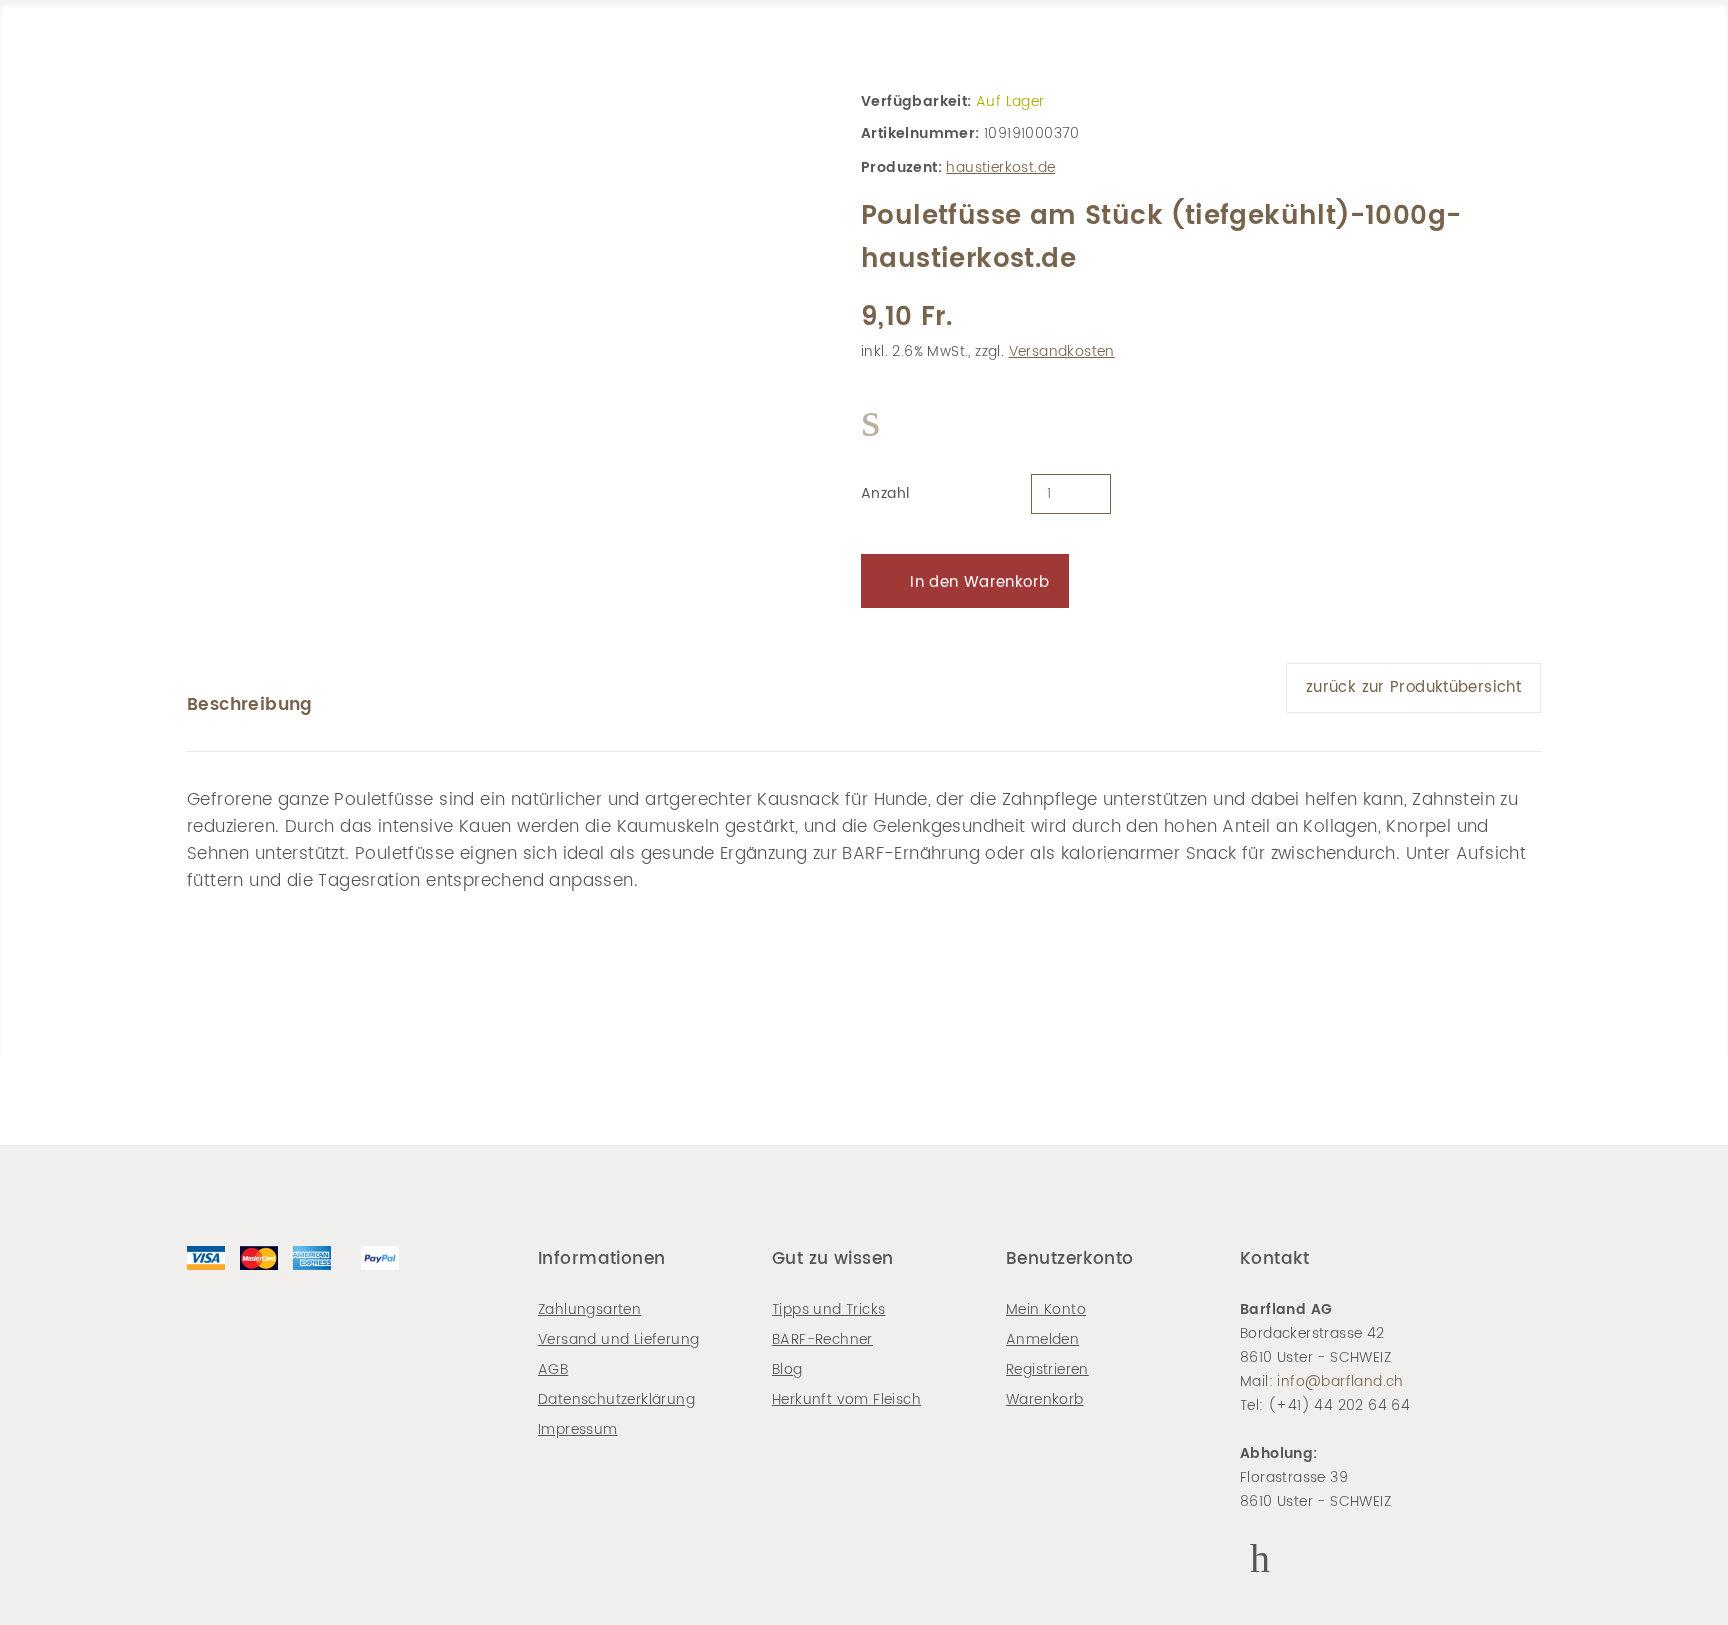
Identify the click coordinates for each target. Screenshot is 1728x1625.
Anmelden (1042, 1339)
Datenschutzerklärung (616, 1399)
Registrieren (1047, 1369)
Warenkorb (1045, 1399)
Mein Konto (1046, 1309)
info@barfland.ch (1340, 1381)
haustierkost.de (1000, 167)
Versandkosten (1062, 351)
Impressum (578, 1429)
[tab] (250, 705)
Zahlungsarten (589, 1309)
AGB (553, 1369)
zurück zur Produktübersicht (1413, 687)
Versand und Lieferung (618, 1339)
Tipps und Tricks (828, 1309)
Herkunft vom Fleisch (846, 1399)
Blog (787, 1369)
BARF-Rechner (822, 1339)
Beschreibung (250, 705)
